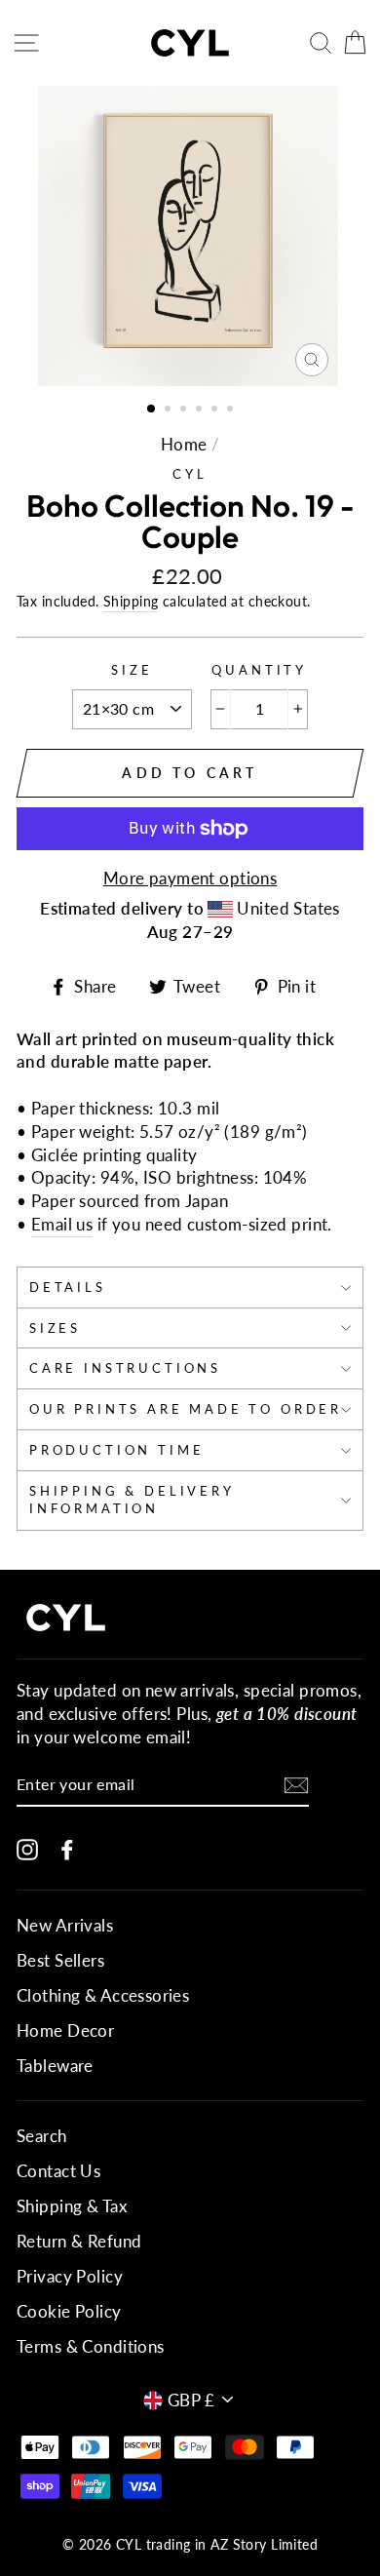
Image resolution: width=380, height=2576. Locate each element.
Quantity (259, 670)
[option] (190, 236)
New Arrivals (65, 1925)
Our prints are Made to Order (186, 1409)
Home (184, 444)
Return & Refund (79, 2241)
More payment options (190, 878)
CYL (190, 474)
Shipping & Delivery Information (132, 1500)
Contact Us (58, 2171)
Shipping (131, 601)
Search (42, 2136)
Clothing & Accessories (103, 1995)
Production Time (116, 1450)
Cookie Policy (69, 2311)
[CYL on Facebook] (67, 1848)
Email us (62, 1224)
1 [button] (152, 410)
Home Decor (65, 2030)
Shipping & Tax (72, 2206)
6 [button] (232, 410)
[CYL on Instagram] (27, 1848)
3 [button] (185, 410)
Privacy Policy (70, 2276)
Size (132, 670)
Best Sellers (60, 1960)
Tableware (55, 2066)
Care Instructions (125, 1368)
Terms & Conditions (91, 2346)
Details (68, 1287)
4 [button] (201, 410)
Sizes (55, 1328)
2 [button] (170, 410)
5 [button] (216, 410)
